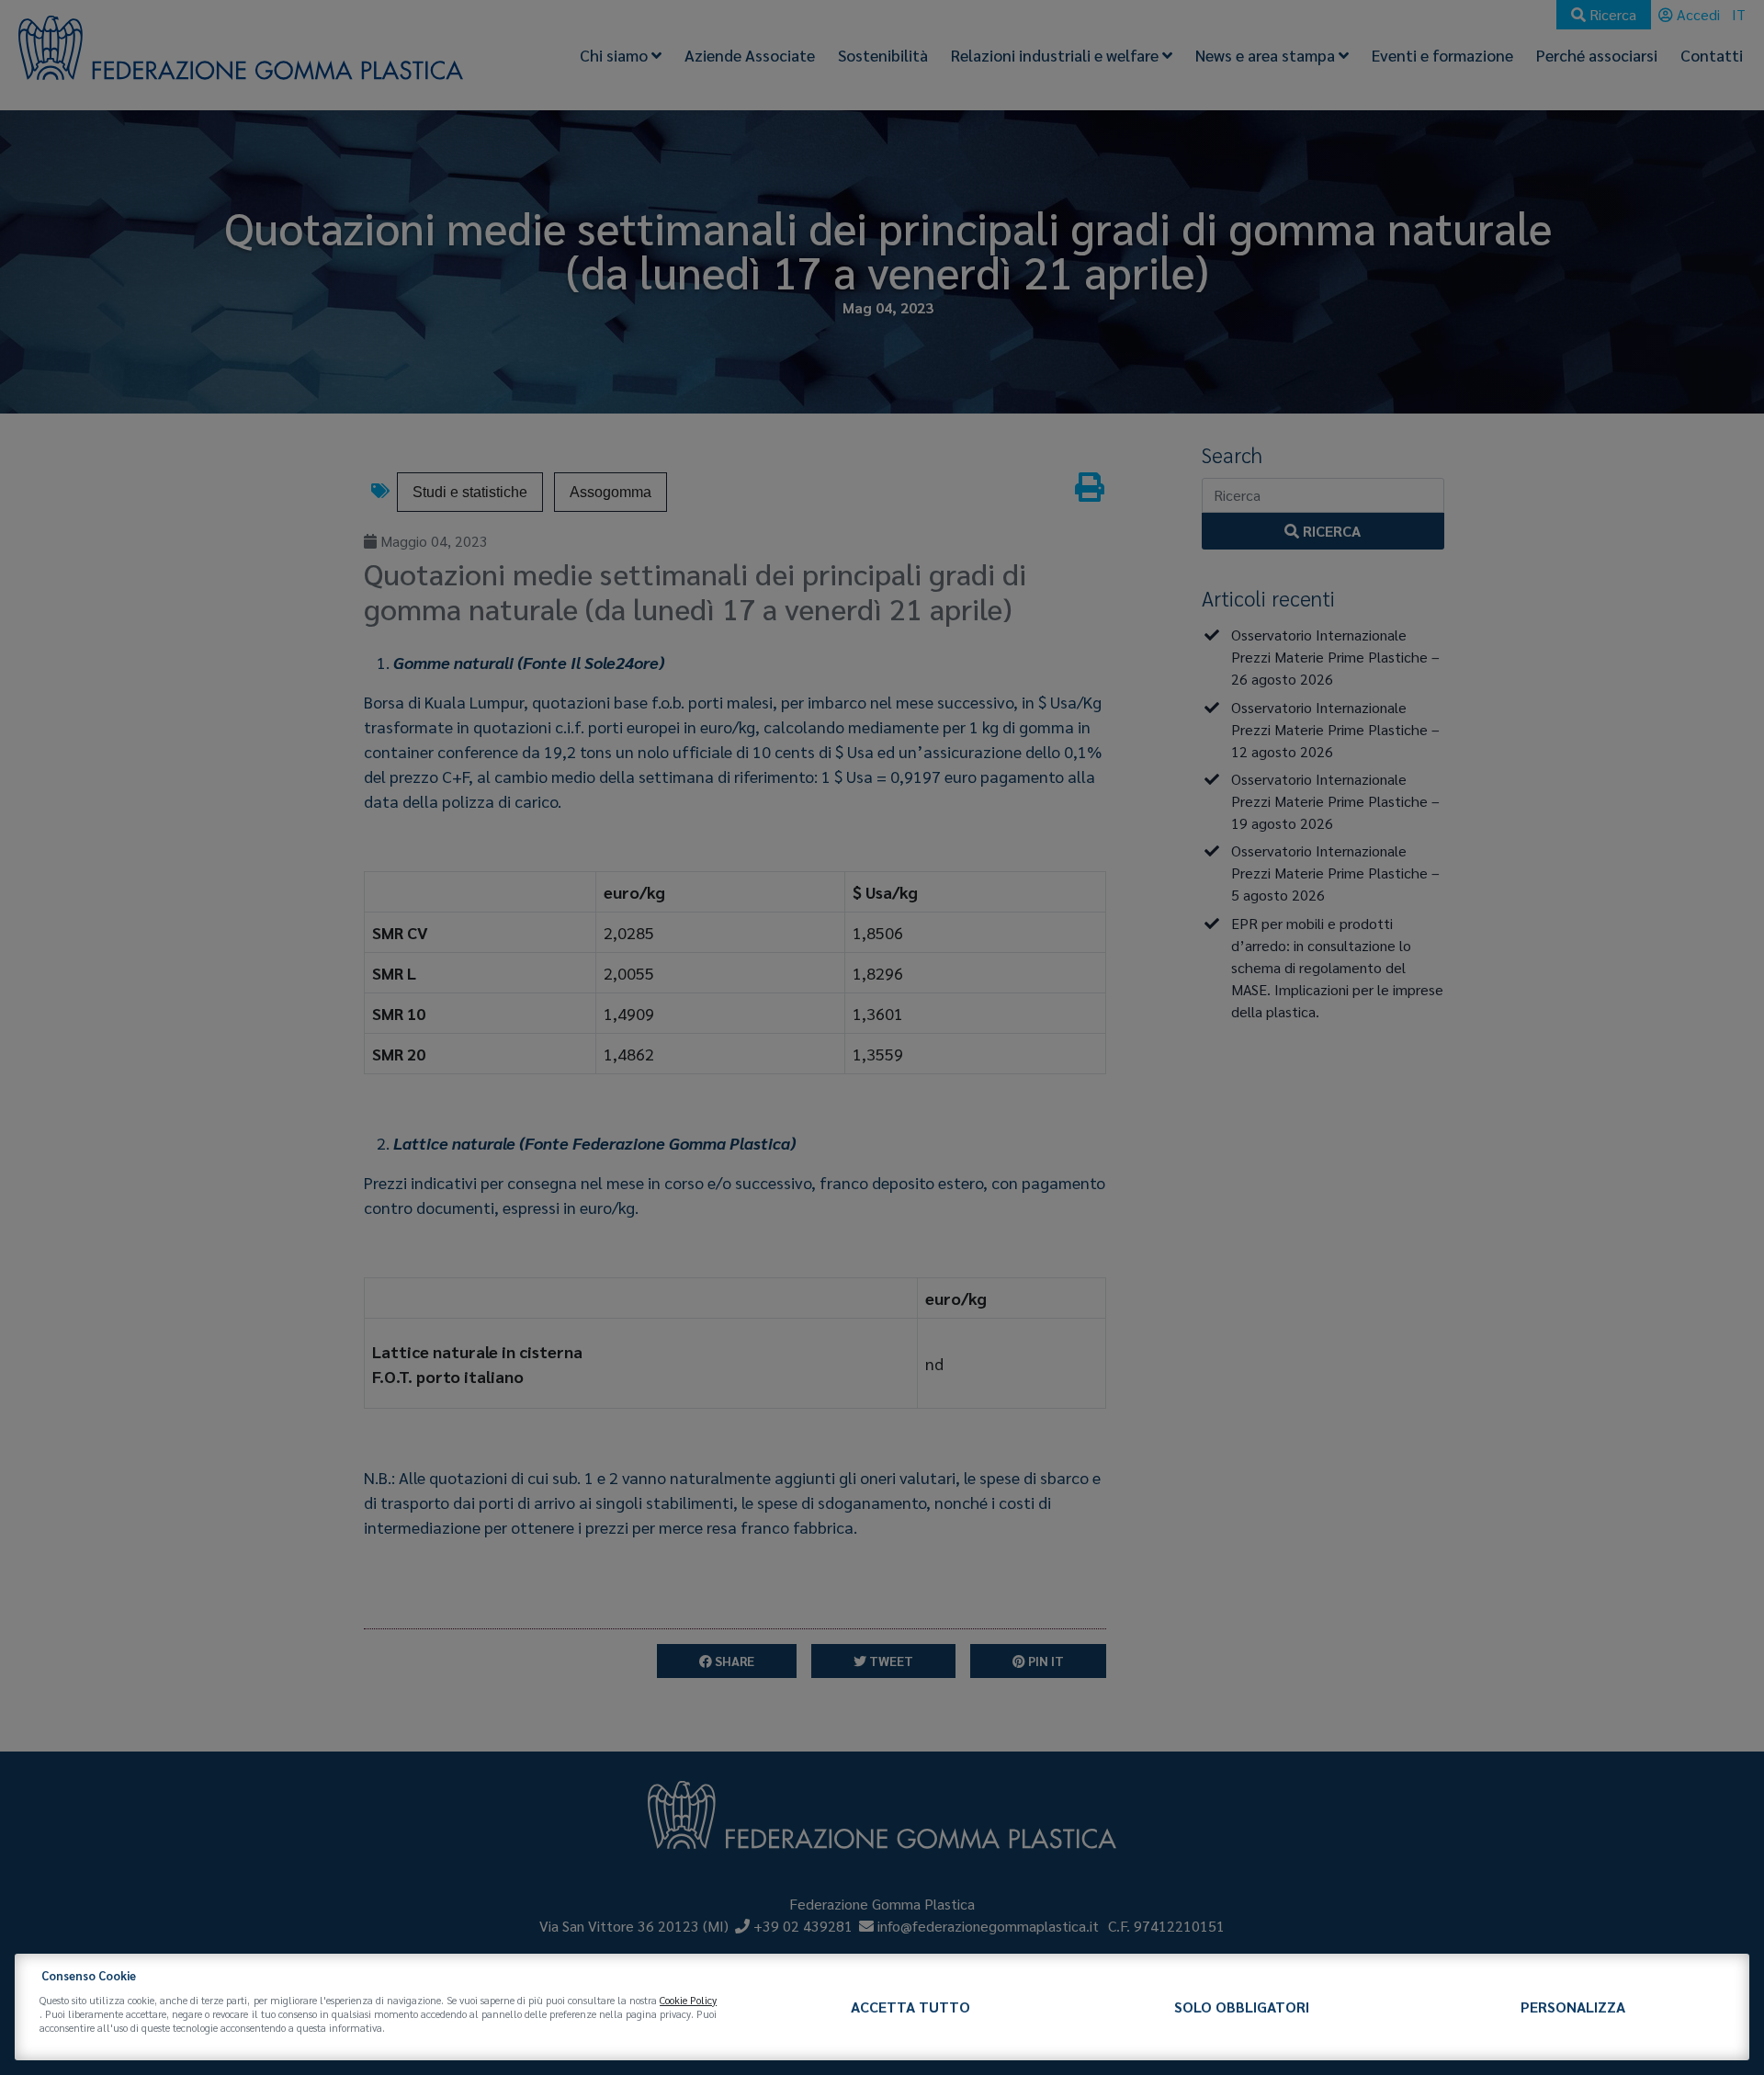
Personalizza (1573, 2007)
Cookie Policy (688, 2000)
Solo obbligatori (1242, 2007)
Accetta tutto (910, 2007)
